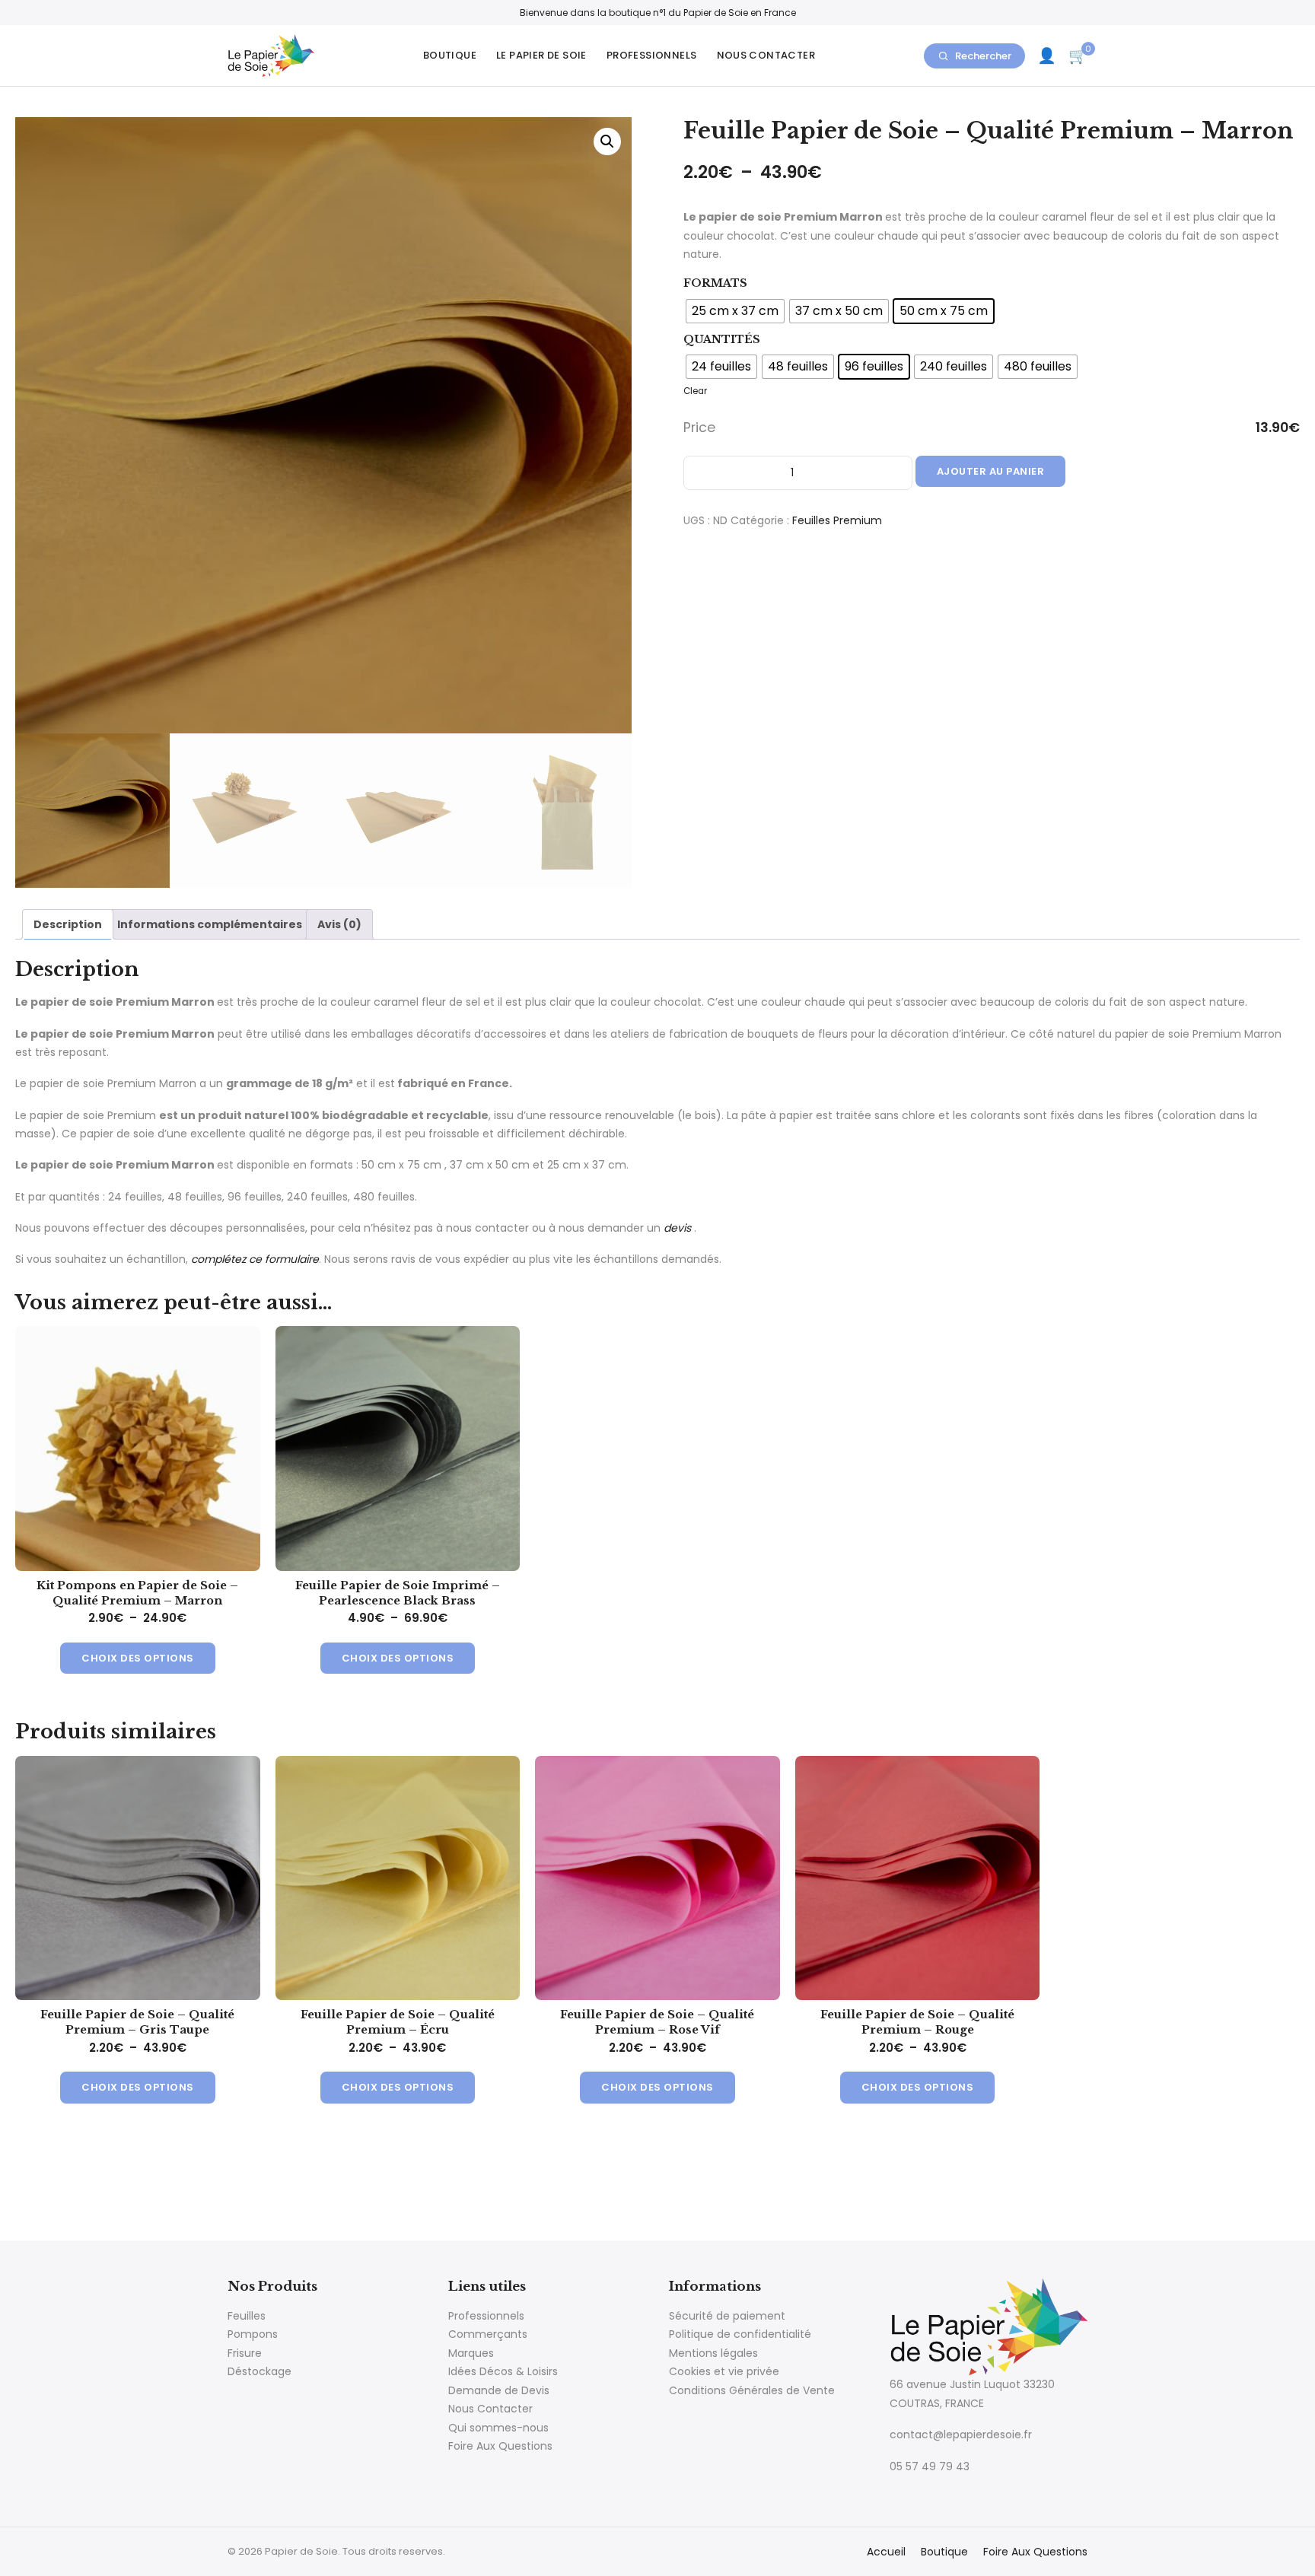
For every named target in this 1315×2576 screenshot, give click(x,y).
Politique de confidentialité (740, 2334)
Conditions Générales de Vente (752, 2390)
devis (677, 1228)
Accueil (886, 2552)
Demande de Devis (499, 2390)
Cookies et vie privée (724, 2371)
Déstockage (259, 2371)
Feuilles (247, 2316)
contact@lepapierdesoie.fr (961, 2434)
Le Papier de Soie (541, 55)
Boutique (450, 55)
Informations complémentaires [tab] (210, 924)
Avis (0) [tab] (339, 924)
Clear (695, 391)
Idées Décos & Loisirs (503, 2371)
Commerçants (488, 2334)
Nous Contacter (766, 55)
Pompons (253, 2334)
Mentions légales (713, 2353)
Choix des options (138, 1658)
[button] (607, 142)
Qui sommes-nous (498, 2428)
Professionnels (652, 55)
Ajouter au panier (991, 471)
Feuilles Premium (837, 520)
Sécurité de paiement (727, 2316)
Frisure (245, 2353)
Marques (471, 2353)
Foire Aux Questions (500, 2446)
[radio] (735, 311)
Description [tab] (68, 924)
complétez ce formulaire (255, 1259)
